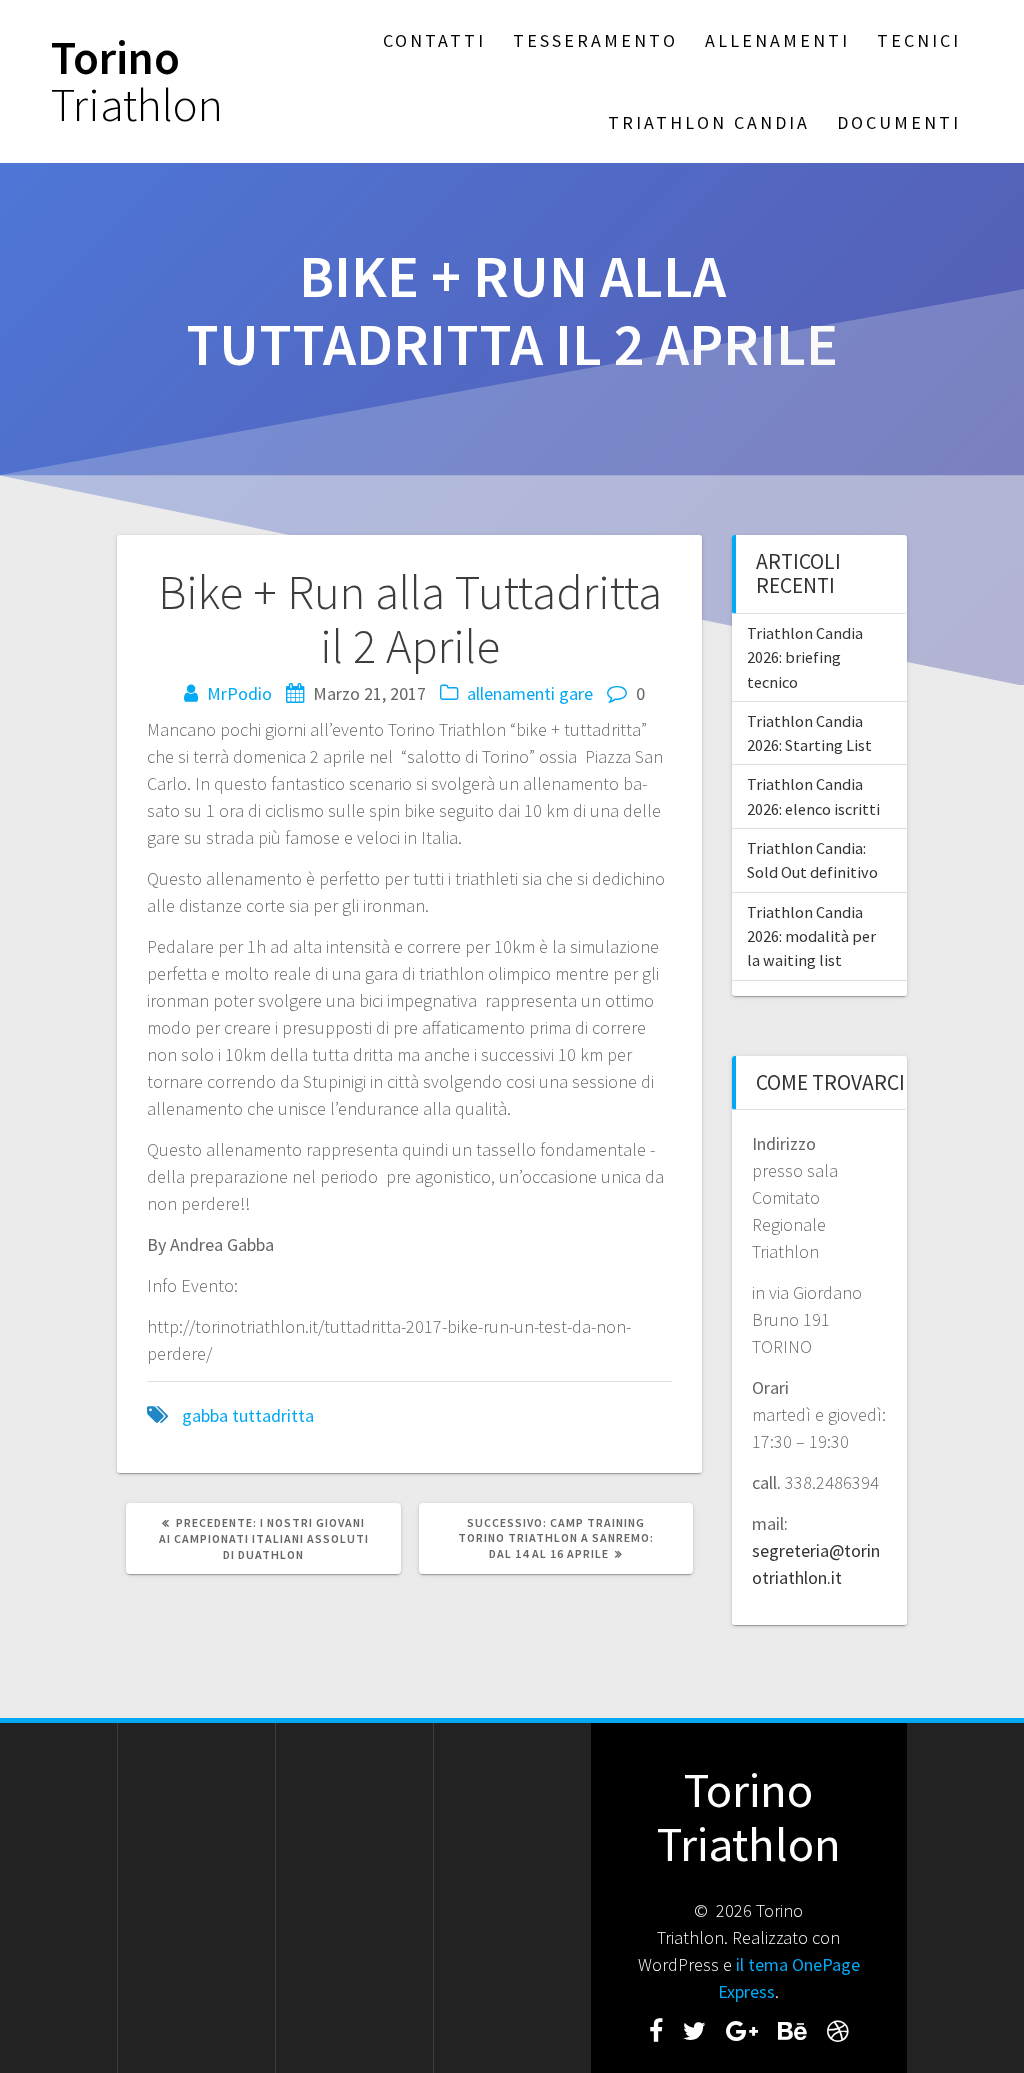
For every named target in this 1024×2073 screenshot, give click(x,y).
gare (576, 693)
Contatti (434, 40)
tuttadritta (273, 1415)
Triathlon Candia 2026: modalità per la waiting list (811, 936)
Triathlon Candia (709, 122)
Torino (137, 82)
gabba (205, 1415)
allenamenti (511, 693)
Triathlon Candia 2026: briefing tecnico (805, 657)
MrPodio (239, 693)
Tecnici (919, 40)
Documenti (899, 122)
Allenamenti (777, 40)
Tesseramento (595, 40)
